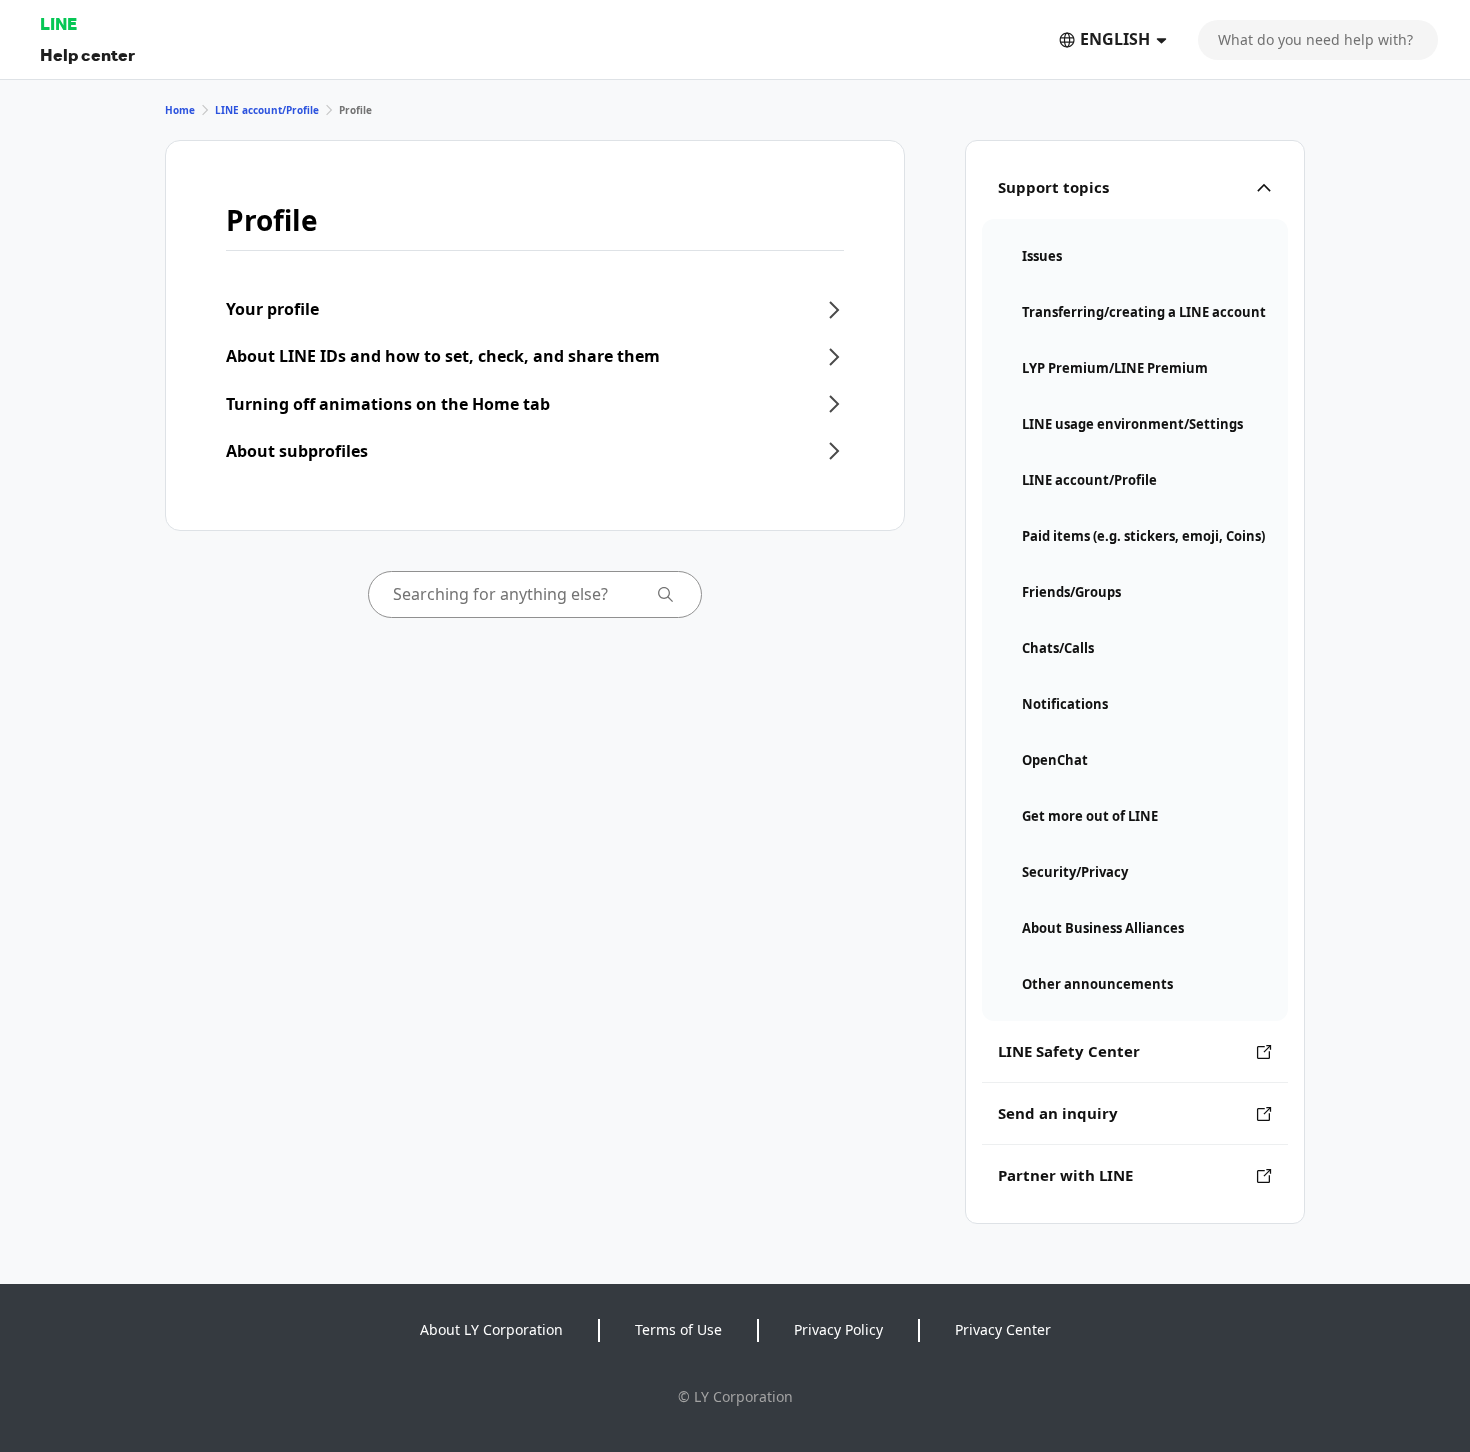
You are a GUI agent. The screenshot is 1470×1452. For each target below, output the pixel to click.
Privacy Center (1003, 1329)
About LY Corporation (491, 1329)
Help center (87, 54)
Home (180, 110)
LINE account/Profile (267, 110)
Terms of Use (678, 1329)
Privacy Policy (838, 1329)
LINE (58, 23)
